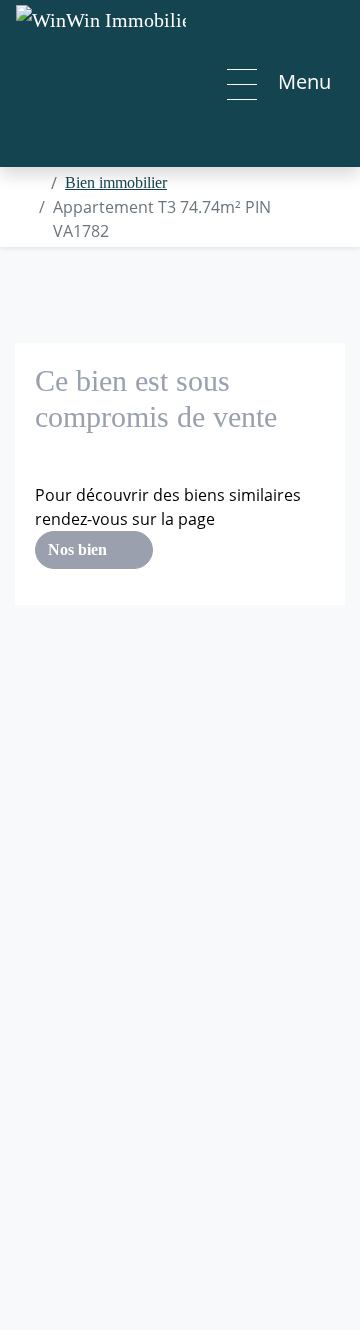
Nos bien (79, 549)
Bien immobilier (116, 182)
